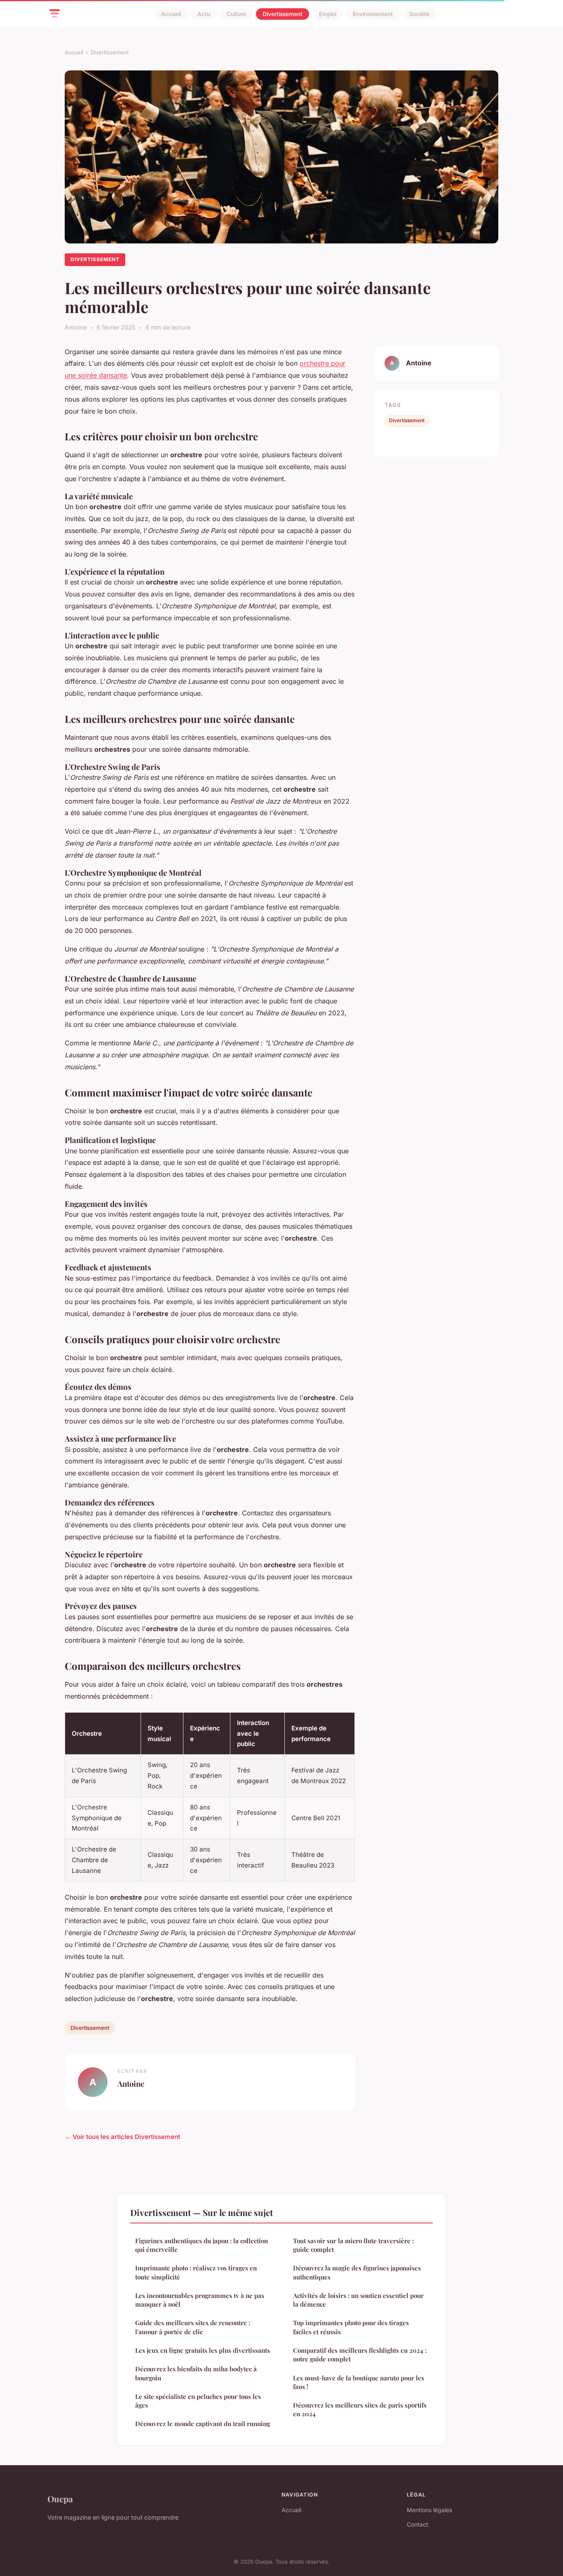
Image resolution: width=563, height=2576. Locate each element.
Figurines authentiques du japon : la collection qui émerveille (202, 2245)
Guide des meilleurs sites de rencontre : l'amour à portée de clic (193, 2327)
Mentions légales (429, 2510)
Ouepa (60, 2499)
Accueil (171, 14)
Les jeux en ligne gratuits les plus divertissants (203, 2350)
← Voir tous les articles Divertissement (122, 2137)
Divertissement (283, 14)
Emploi (328, 14)
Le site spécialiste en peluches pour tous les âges (198, 2401)
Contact (418, 2524)
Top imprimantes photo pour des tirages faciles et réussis (351, 2327)
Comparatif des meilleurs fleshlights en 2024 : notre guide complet (360, 2355)
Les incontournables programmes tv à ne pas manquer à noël (200, 2300)
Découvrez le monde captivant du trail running (203, 2424)
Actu (204, 14)
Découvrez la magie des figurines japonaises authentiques (357, 2272)
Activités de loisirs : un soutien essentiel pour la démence (358, 2300)
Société (419, 14)
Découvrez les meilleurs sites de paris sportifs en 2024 (360, 2409)
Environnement (373, 14)
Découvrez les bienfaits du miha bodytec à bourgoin (196, 2373)
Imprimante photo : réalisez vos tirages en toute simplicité (196, 2272)
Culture (236, 14)
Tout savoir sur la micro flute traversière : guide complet (353, 2245)
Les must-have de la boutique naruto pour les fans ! (359, 2382)
